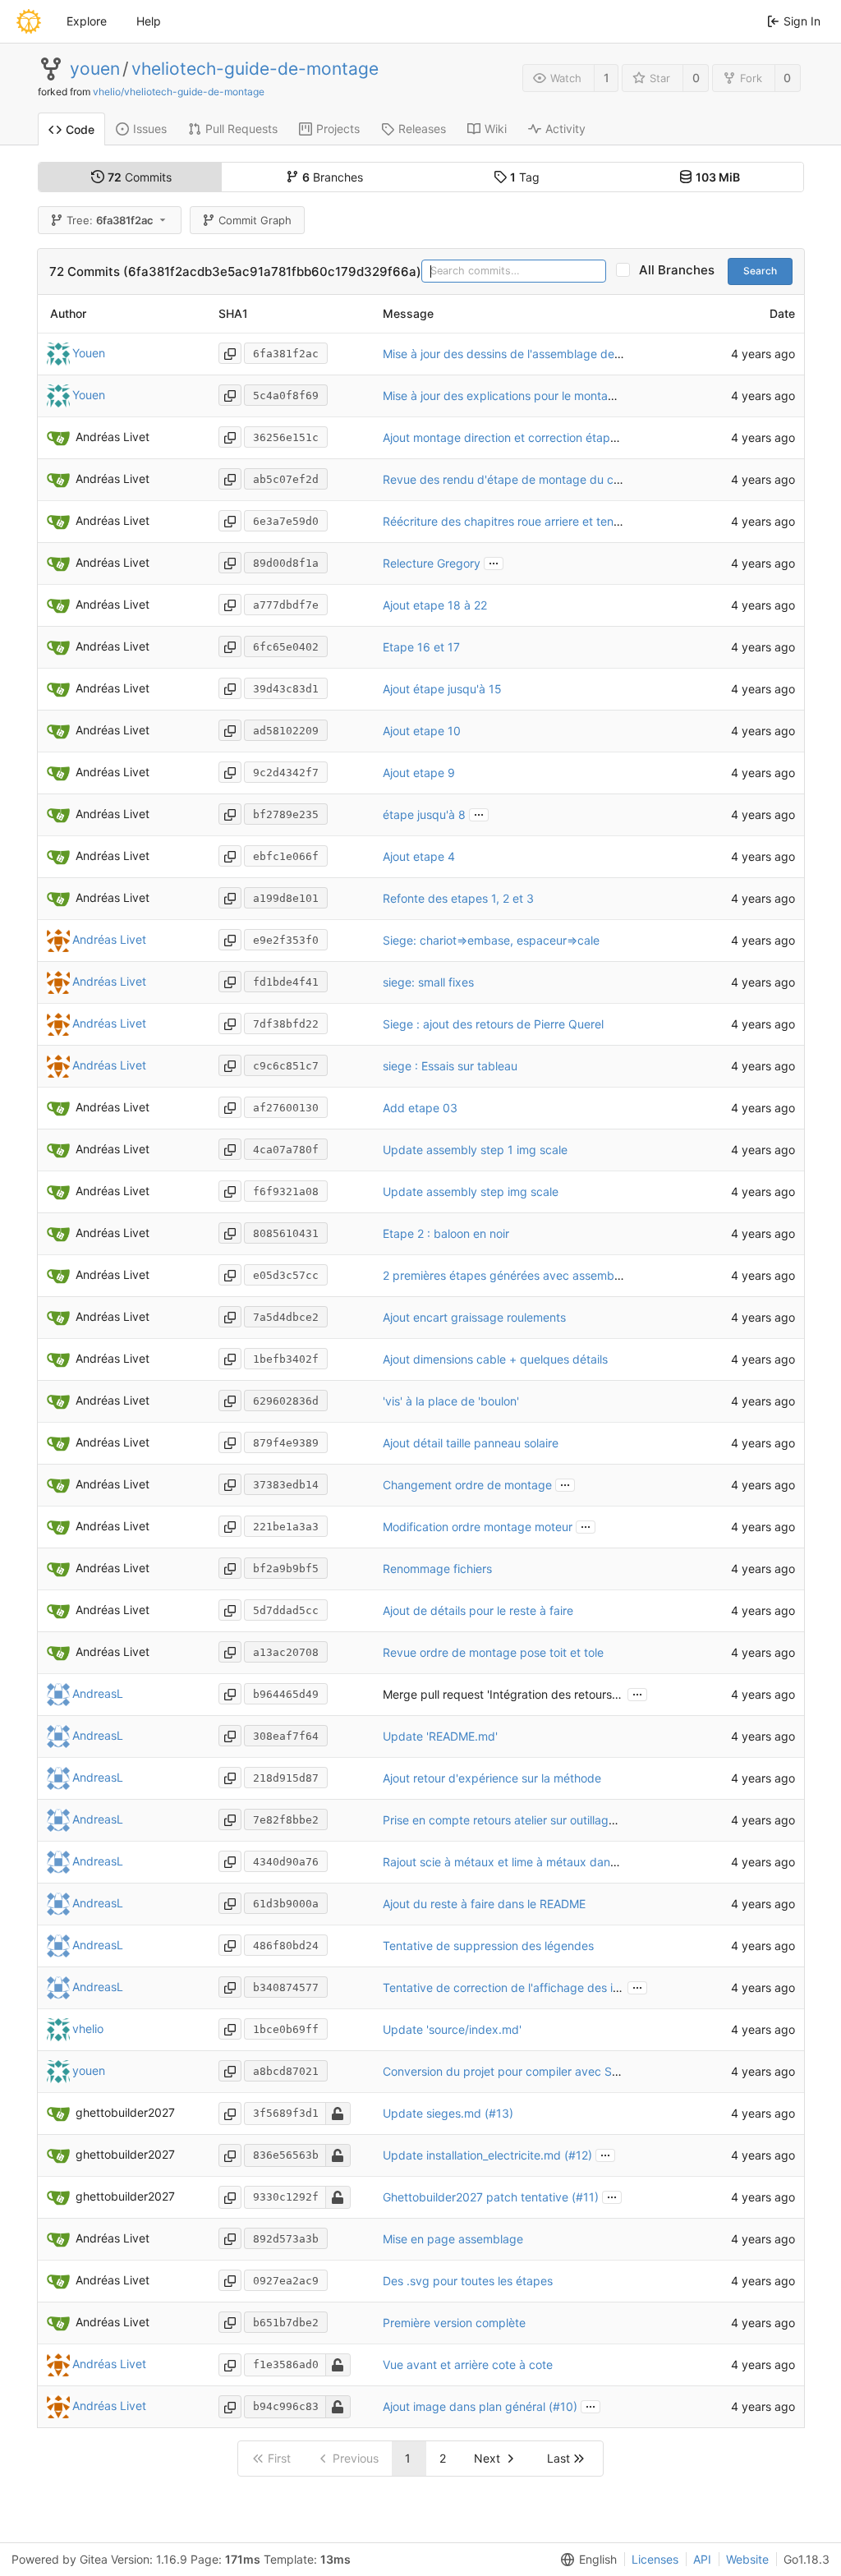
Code (80, 129)
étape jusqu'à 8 (424, 814)
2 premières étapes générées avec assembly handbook (532, 1275)
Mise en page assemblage (453, 2239)
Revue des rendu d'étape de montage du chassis (515, 479)
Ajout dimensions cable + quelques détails (495, 1359)
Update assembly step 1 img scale (475, 1150)
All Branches (682, 270)
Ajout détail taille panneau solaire (471, 1443)
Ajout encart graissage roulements (474, 1317)
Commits (140, 177)
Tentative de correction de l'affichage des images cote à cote (548, 1987)
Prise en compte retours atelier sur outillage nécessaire (529, 1820)
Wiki (496, 129)
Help (149, 21)
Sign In (802, 21)
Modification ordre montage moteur (478, 1527)
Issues (150, 129)
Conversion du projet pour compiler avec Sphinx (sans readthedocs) (566, 2071)
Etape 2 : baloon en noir (446, 1233)
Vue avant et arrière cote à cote (468, 2364)
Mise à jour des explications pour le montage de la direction (542, 396)
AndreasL (98, 1693)
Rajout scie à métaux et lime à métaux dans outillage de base (547, 1862)
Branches (333, 177)
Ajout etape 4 (419, 856)
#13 (499, 2113)
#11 (585, 2197)
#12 (578, 2155)
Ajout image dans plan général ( (468, 2406)
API (702, 2559)
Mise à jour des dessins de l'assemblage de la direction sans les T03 (565, 354)
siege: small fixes (428, 982)
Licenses (655, 2559)
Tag (525, 177)
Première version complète (454, 2323)
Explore (87, 21)
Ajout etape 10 (422, 731)
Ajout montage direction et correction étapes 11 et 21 (525, 437)
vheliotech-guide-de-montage (255, 69)
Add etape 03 (420, 1108)
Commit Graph (255, 220)
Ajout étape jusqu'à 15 (442, 689)
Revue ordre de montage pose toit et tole (493, 1652)
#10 (563, 2406)
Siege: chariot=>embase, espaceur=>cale (491, 940)
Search (760, 271)
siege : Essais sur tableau (450, 1066)
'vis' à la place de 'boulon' (451, 1401)
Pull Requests (241, 129)
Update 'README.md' (440, 1736)
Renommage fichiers (437, 1569)
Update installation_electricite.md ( (476, 2155)
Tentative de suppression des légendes (488, 1946)
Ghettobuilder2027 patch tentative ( (479, 2197)
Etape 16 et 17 (421, 647)
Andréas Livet (109, 939)
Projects (338, 129)
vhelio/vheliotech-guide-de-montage (179, 92)
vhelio (88, 2029)
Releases (422, 129)
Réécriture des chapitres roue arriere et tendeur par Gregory (545, 521)
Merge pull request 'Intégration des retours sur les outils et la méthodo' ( (575, 1694)
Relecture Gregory (432, 563)
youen (95, 69)
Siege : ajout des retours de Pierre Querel (493, 1024)
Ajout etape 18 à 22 (435, 605)
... (494, 562)
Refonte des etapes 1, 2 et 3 (458, 898)
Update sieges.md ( (436, 2113)
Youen (89, 353)
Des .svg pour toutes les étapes (468, 2281)
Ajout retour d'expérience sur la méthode (492, 1778)
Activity (565, 129)
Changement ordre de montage (467, 1485)
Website (747, 2559)
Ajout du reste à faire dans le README (484, 1904)
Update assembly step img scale (471, 1191)
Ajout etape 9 (419, 773)
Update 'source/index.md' (452, 2029)
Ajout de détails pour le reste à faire (478, 1610)
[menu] (586, 2560)
